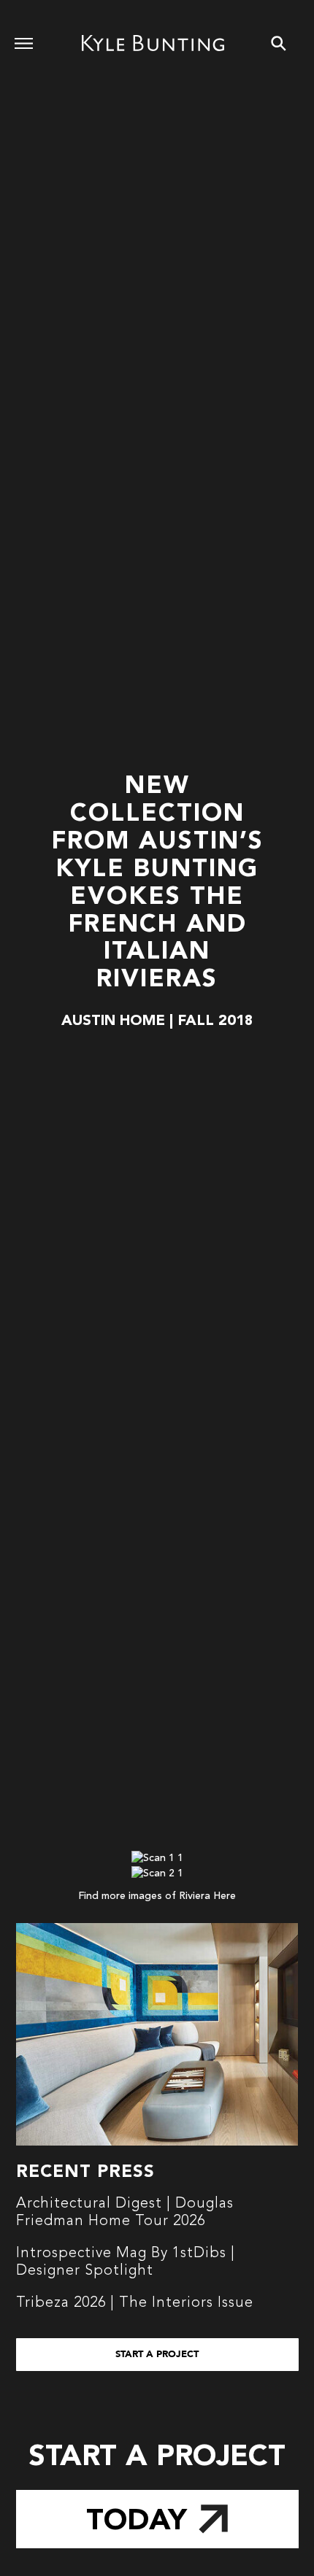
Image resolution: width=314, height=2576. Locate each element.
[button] (157, 2355)
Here (225, 1896)
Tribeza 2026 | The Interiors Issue (135, 2303)
